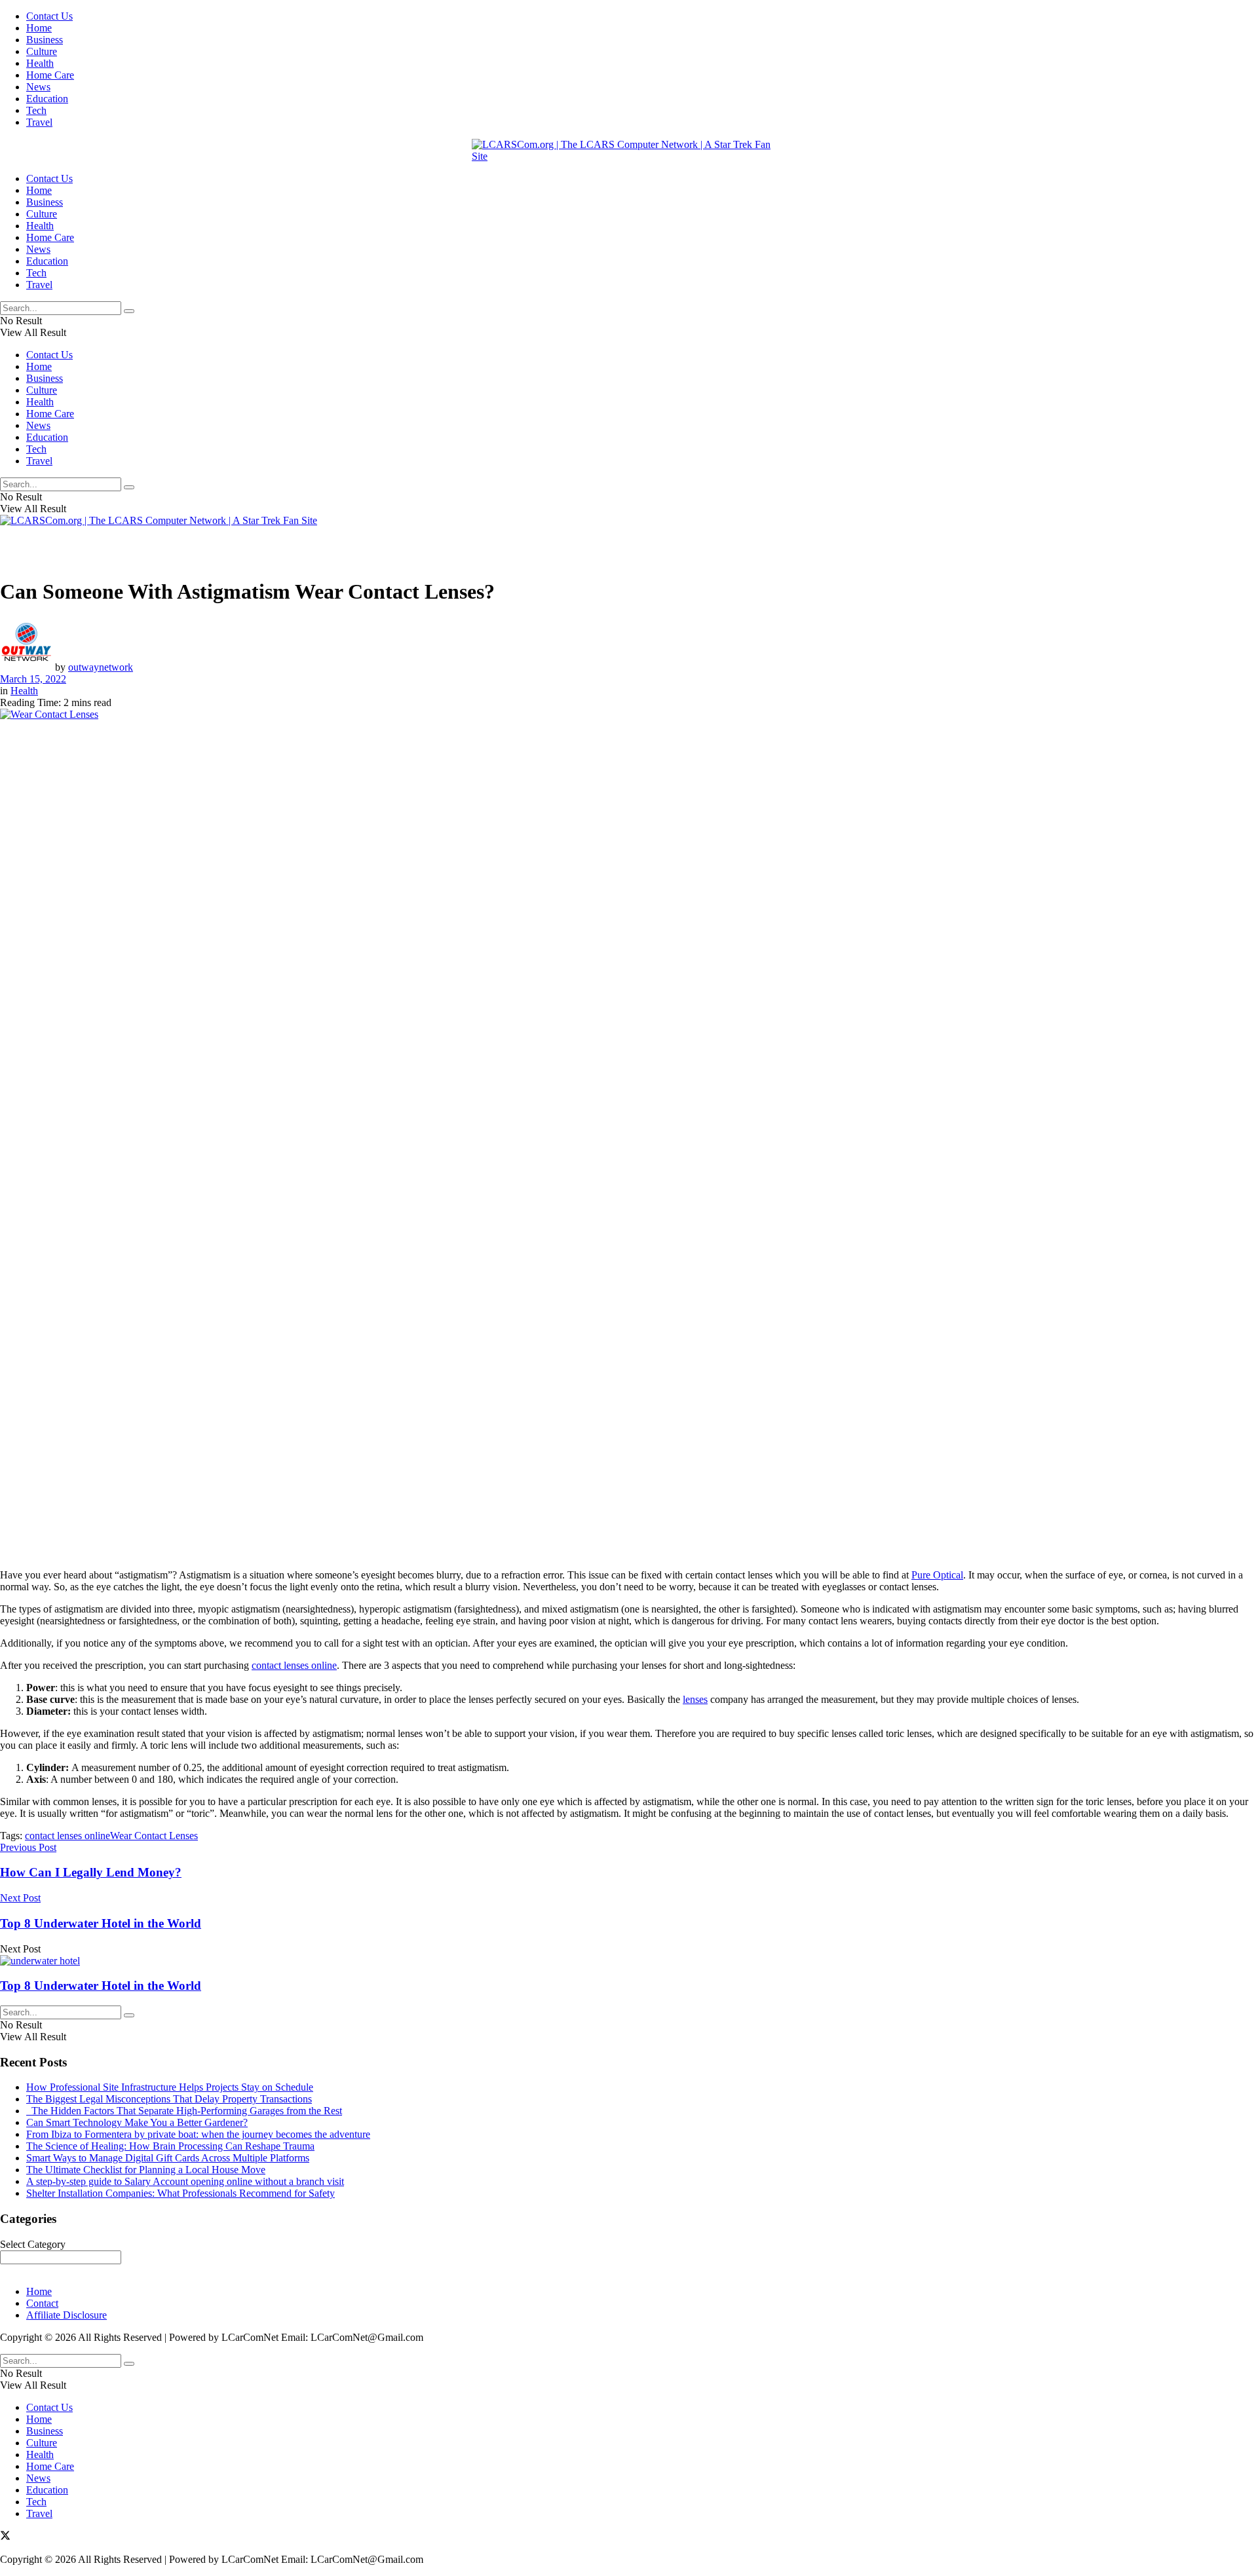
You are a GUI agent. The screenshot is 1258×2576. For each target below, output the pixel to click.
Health (40, 63)
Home (39, 28)
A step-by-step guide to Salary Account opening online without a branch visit (185, 2181)
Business (45, 40)
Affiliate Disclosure (67, 2315)
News (38, 87)
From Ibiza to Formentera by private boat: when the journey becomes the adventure (198, 2134)
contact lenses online (294, 1665)
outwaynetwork (101, 667)
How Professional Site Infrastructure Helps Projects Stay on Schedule (170, 2087)
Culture (42, 51)
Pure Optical (937, 1575)
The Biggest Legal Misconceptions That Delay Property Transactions (169, 2099)
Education (47, 99)
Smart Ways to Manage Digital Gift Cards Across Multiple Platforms (168, 2158)
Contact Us (49, 16)
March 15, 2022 (33, 679)
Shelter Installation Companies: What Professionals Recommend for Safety (181, 2193)
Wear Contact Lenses (154, 1836)
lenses (695, 1699)
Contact (42, 2303)
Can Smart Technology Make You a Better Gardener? (137, 2122)
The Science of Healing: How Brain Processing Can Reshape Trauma (170, 2146)
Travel (39, 122)
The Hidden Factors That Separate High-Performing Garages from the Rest (184, 2111)
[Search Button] (129, 311)
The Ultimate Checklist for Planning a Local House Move (146, 2170)
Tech (36, 110)
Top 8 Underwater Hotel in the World (101, 1986)
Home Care (50, 75)
